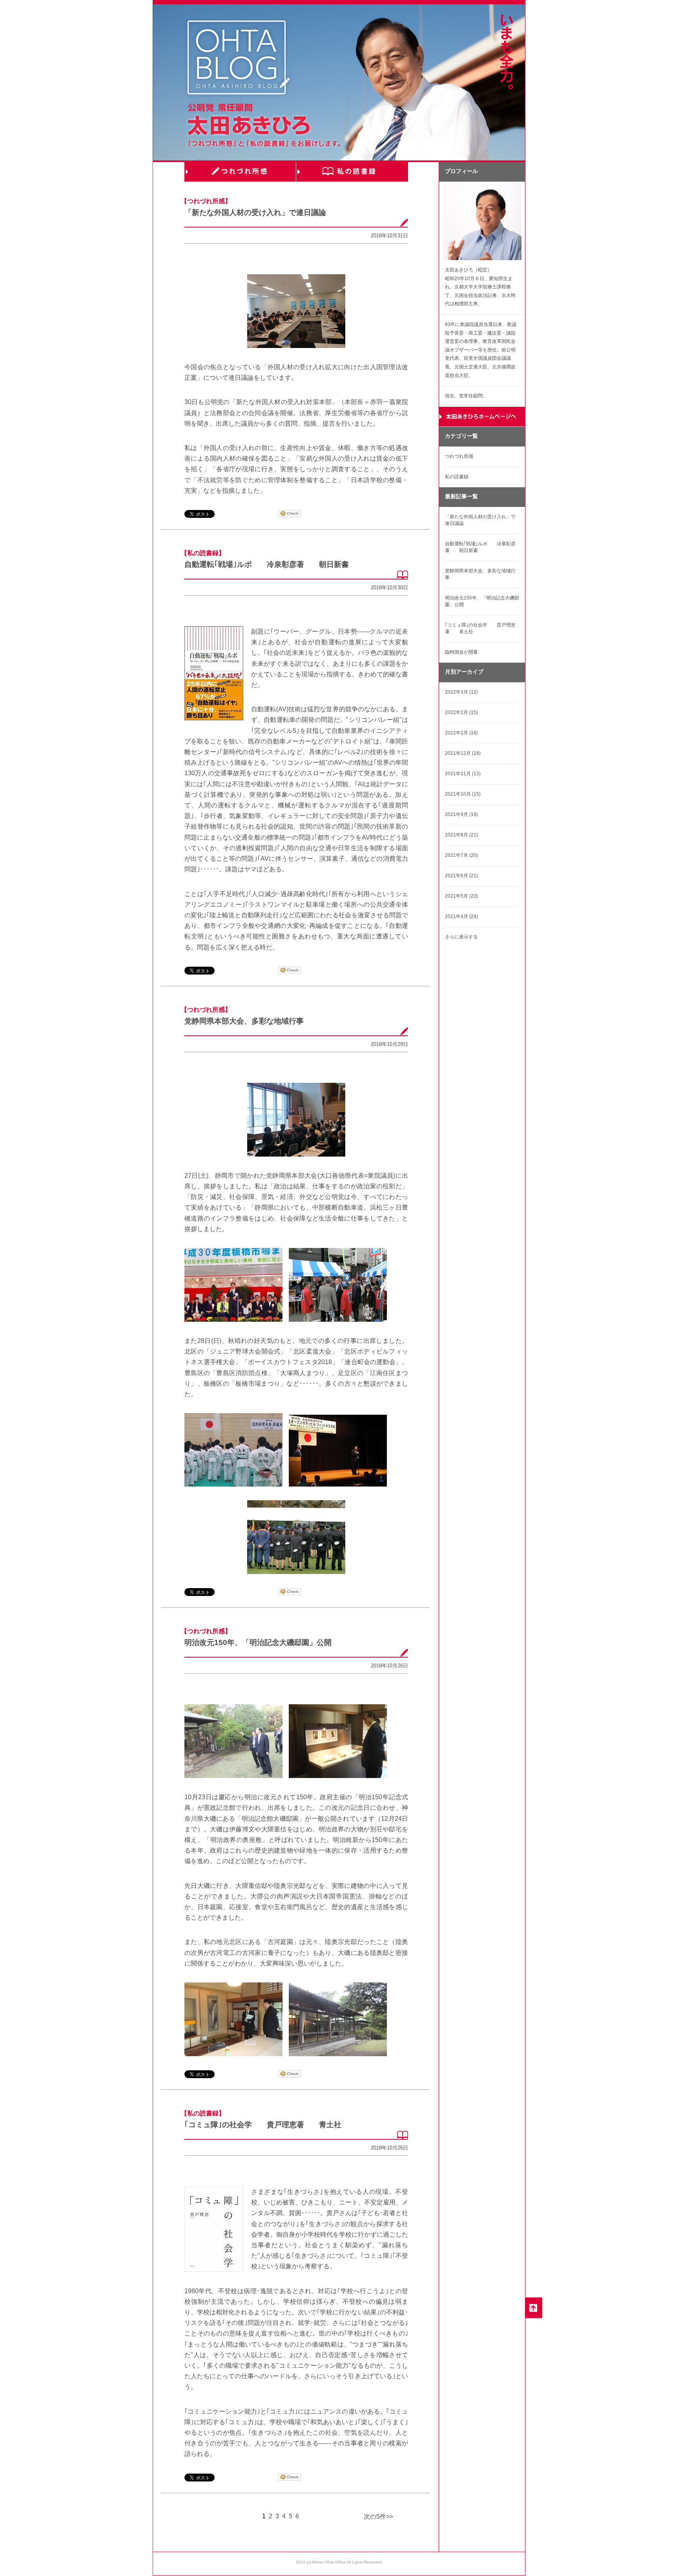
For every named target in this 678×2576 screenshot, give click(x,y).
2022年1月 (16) (461, 733)
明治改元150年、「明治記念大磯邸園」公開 (258, 1642)
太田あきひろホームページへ (482, 417)
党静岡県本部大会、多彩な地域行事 (244, 1021)
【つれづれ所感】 (206, 201)
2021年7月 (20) (461, 855)
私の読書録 (352, 172)
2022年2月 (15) (461, 712)
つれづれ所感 (240, 172)
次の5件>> (378, 2517)
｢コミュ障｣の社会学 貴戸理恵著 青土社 (263, 2125)
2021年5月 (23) (461, 896)
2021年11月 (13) (463, 774)
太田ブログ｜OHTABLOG (239, 59)
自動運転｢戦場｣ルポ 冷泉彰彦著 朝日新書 (267, 564)
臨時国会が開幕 (461, 652)
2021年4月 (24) (461, 916)
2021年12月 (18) (463, 753)
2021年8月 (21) (461, 835)
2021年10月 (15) (463, 794)
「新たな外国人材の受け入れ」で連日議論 (255, 212)
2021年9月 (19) (461, 814)
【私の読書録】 (203, 553)
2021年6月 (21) (461, 876)
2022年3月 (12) (461, 692)
